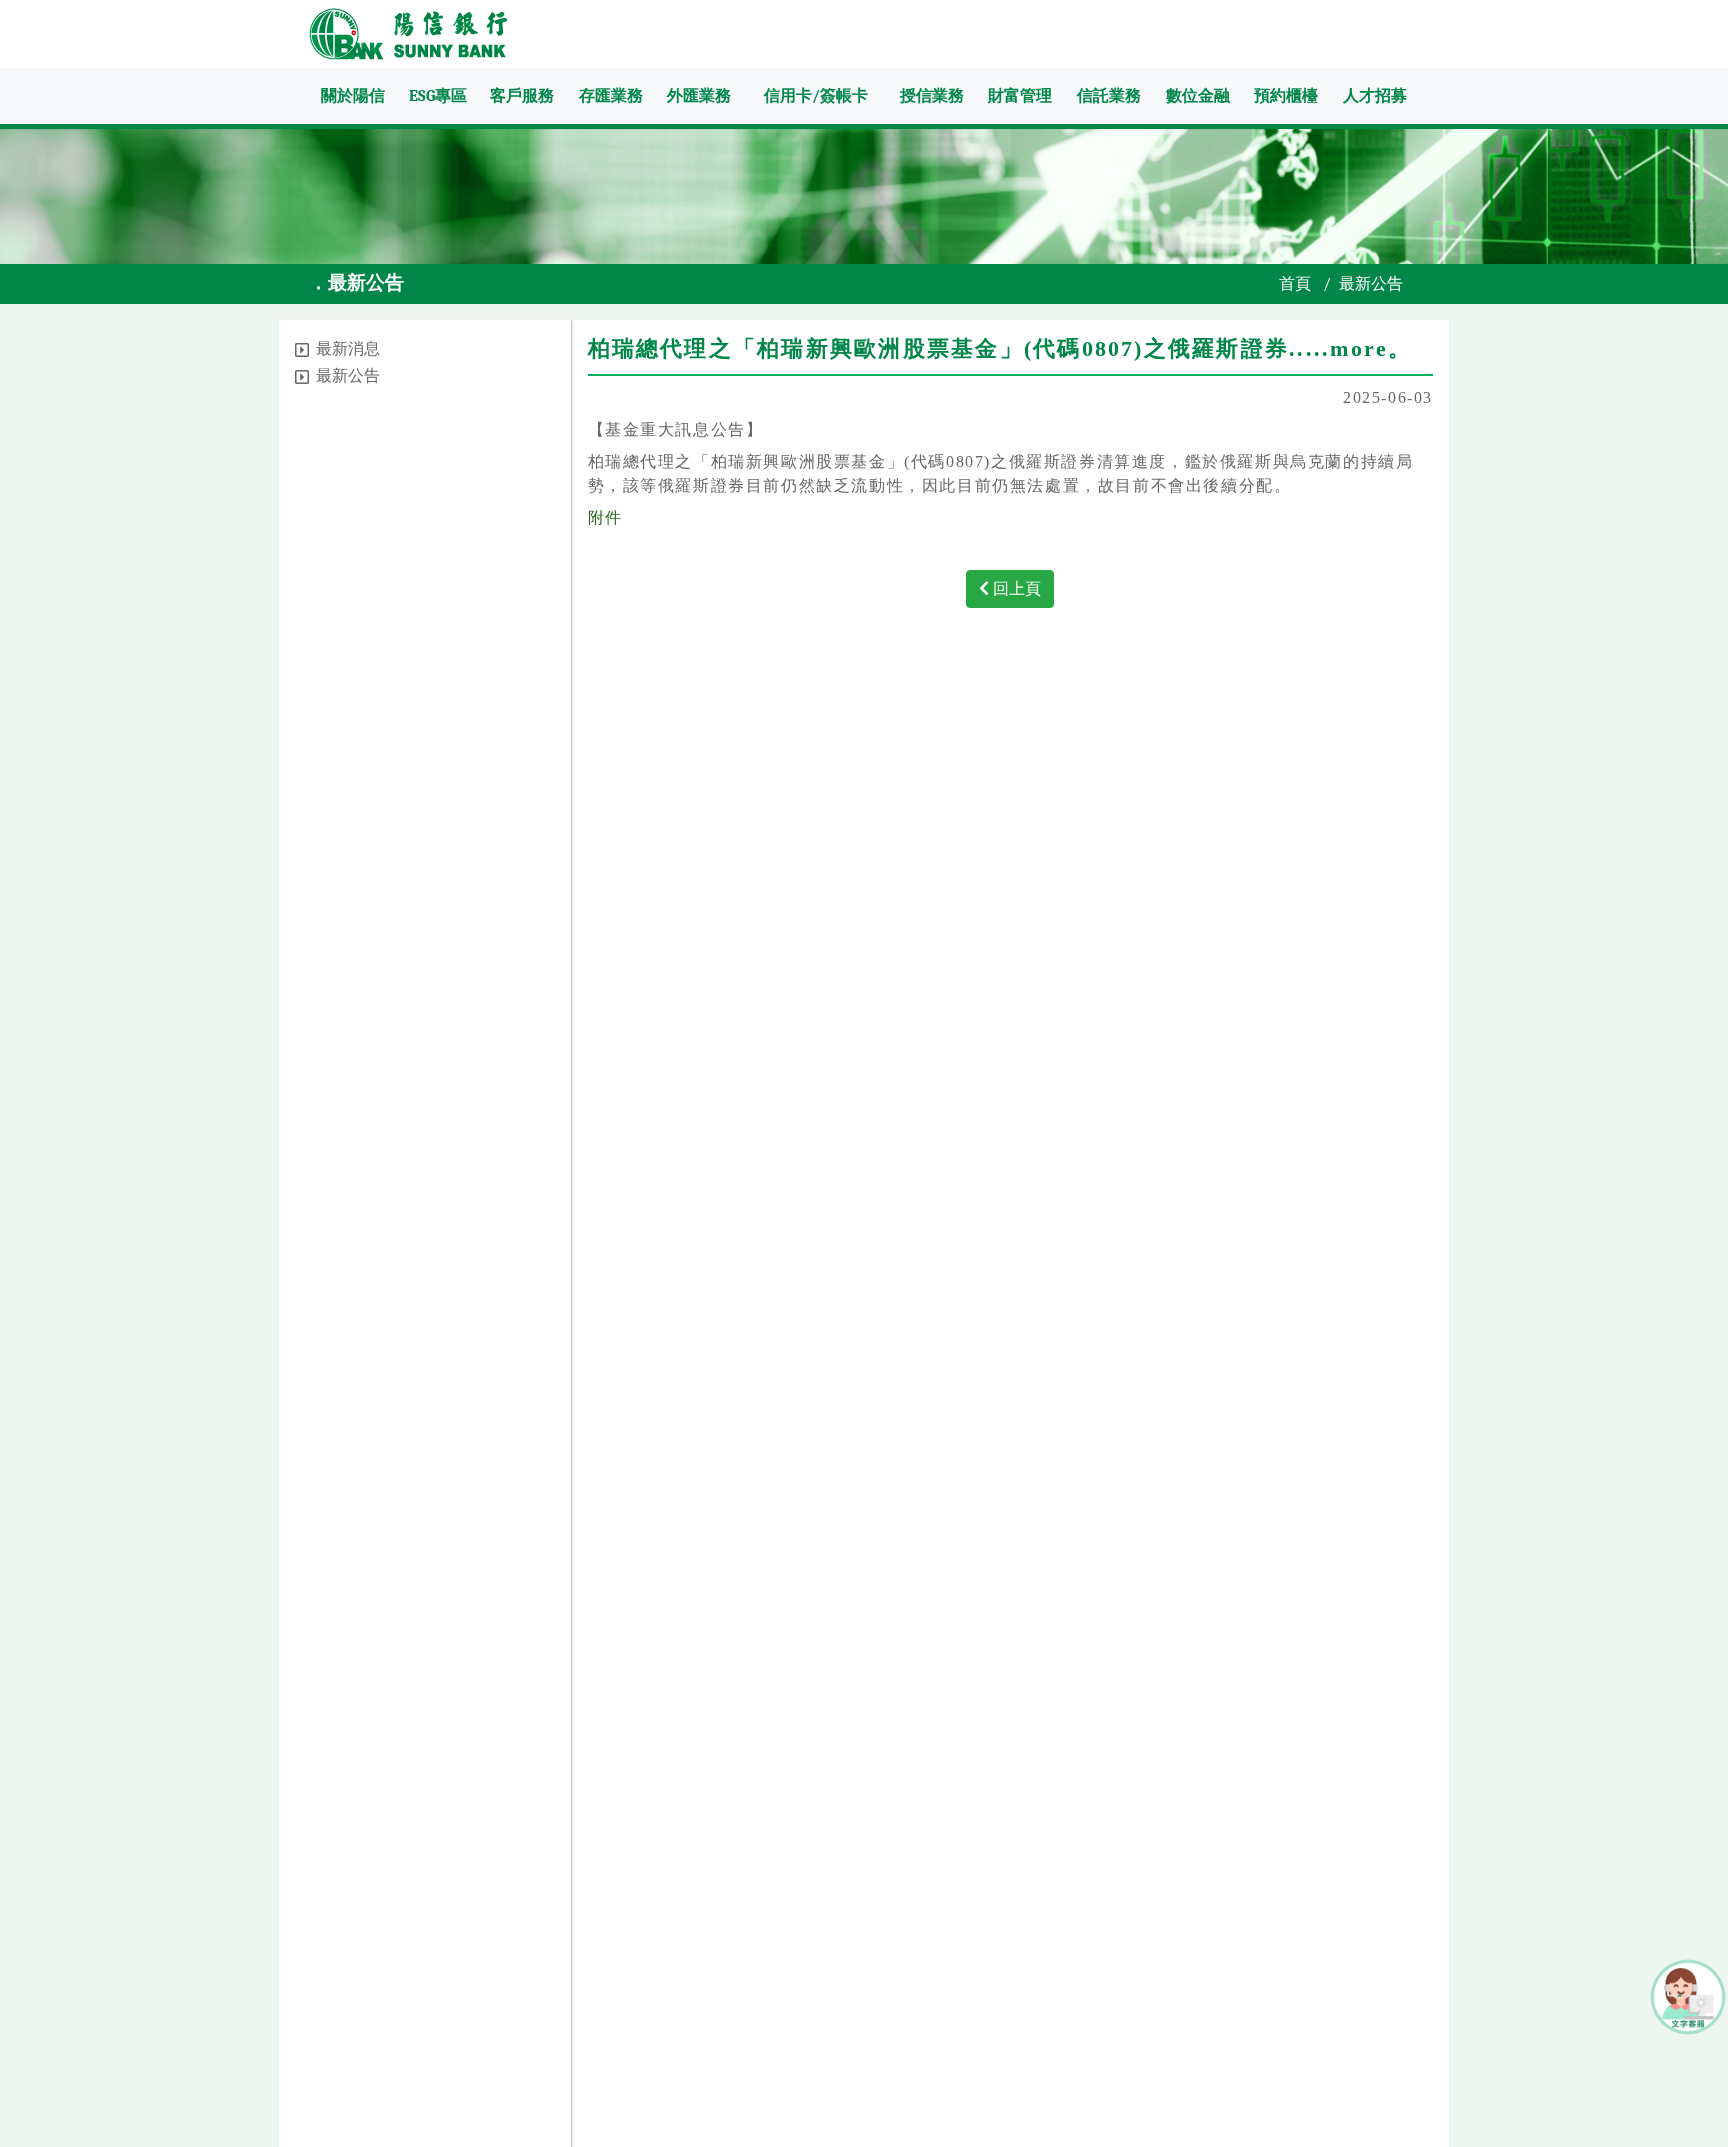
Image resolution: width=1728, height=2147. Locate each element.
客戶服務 (522, 96)
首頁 (1295, 284)
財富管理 (1020, 96)
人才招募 (1375, 96)
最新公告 (348, 376)
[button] (302, 350)
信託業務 (1109, 96)
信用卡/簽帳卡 (816, 96)
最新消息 (348, 349)
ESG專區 (438, 96)
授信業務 (932, 96)
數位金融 (1198, 96)
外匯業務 (699, 96)
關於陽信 (353, 96)
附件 (605, 517)
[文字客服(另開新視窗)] (1688, 1995)
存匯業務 (611, 96)
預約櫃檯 (1286, 96)
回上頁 (1015, 588)
